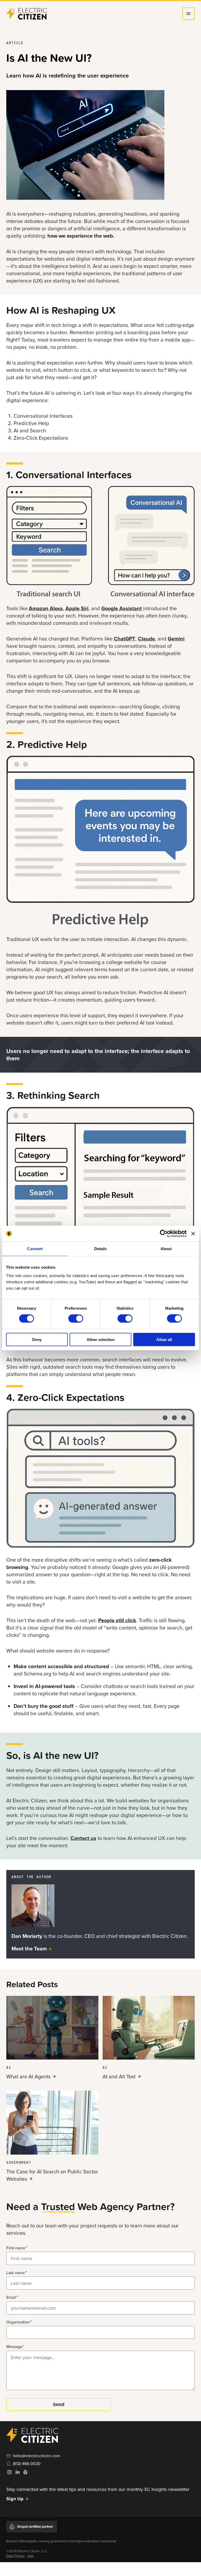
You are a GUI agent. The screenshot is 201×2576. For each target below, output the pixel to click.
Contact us (83, 1838)
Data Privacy (15, 2556)
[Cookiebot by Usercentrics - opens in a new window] (164, 1234)
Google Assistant (122, 608)
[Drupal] (25, 2473)
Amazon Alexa (46, 608)
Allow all (164, 1339)
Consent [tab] (35, 1249)
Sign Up (15, 2499)
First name (16, 2248)
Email (11, 2297)
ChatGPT (125, 639)
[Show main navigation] (188, 14)
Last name (16, 2273)
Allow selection (101, 1339)
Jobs (30, 2556)
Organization (18, 2322)
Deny (37, 1339)
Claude (146, 639)
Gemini (176, 639)
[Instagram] (9, 2474)
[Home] (27, 14)
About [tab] (166, 1249)
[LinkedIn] (18, 2474)
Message (14, 2346)
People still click (117, 1620)
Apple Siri (77, 608)
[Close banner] (193, 1234)
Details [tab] (101, 1249)
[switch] (76, 1319)
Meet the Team (29, 1948)
